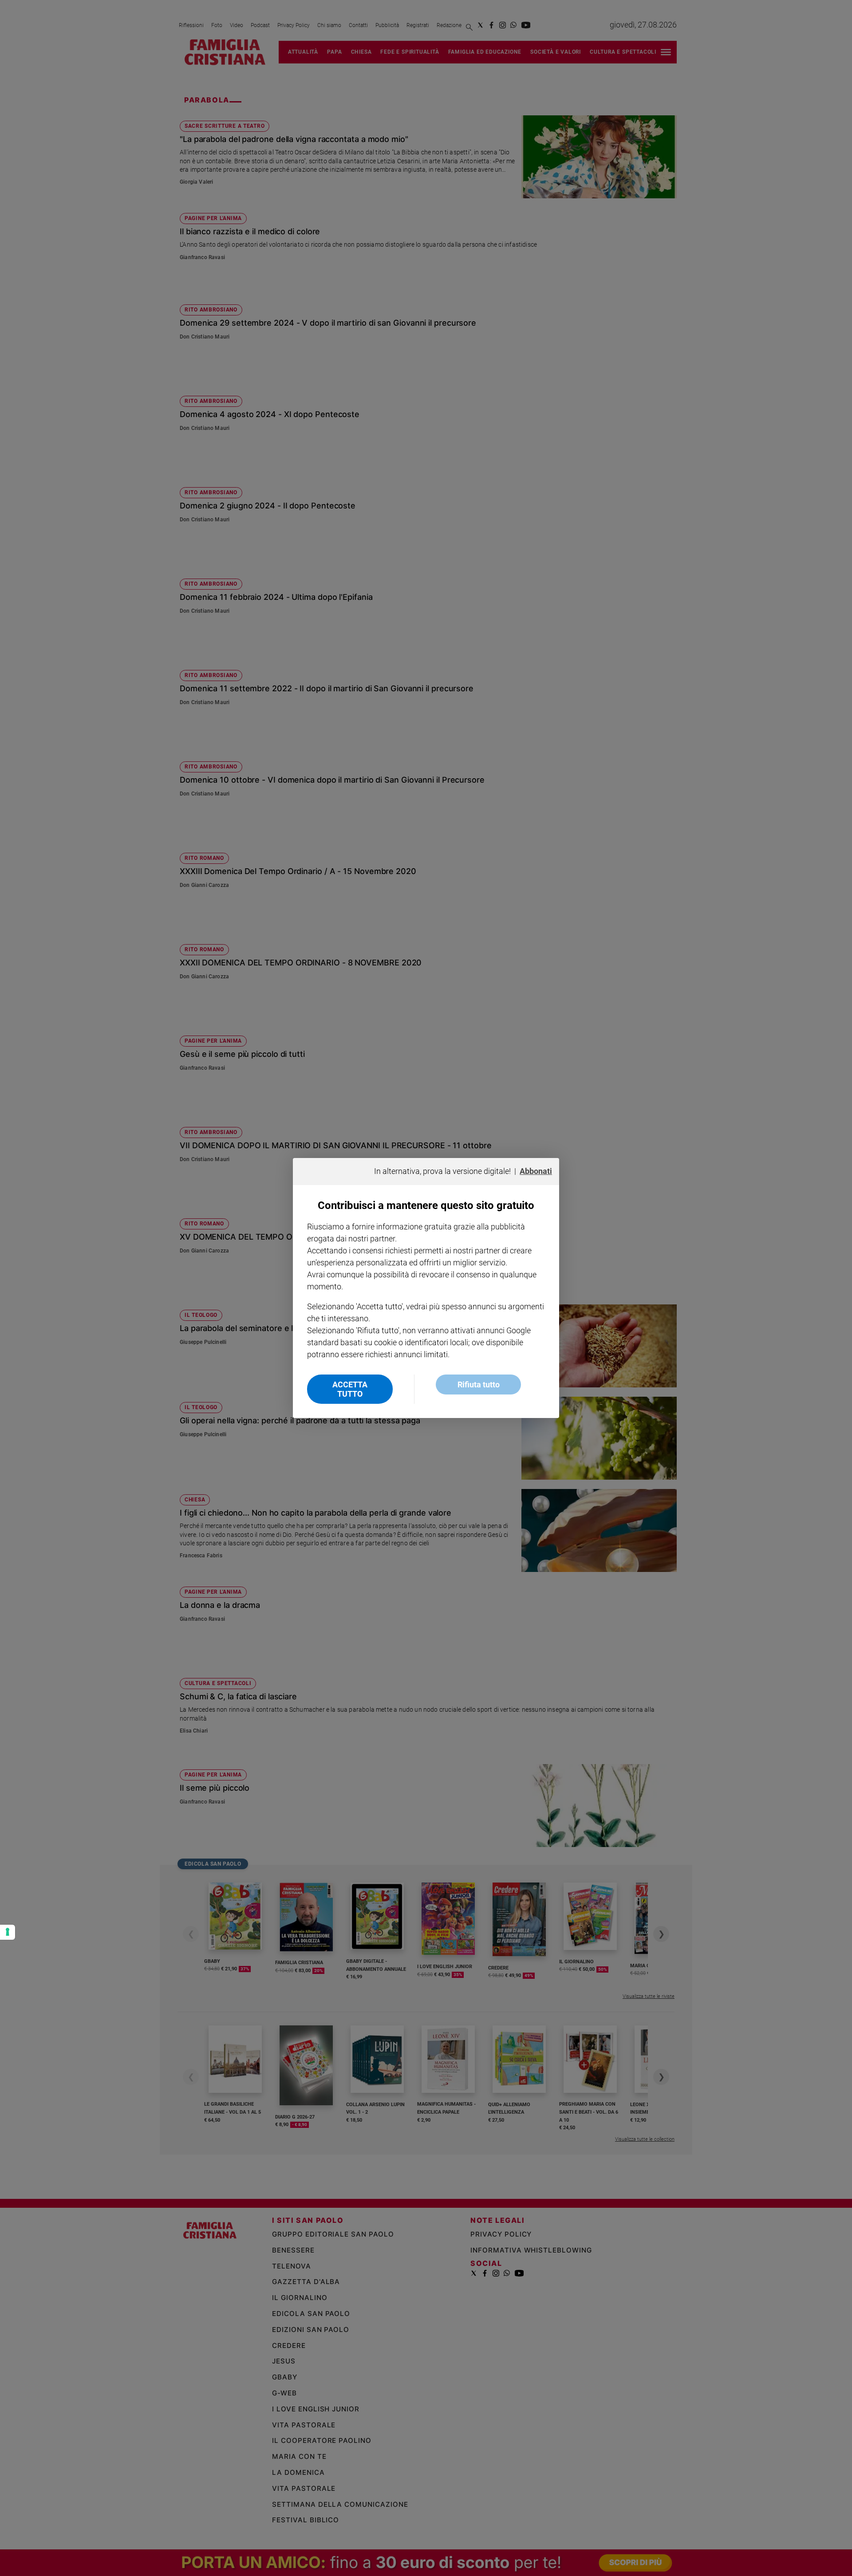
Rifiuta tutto (479, 1385)
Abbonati (536, 1171)
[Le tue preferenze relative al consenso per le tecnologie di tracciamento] (8, 1932)
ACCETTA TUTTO (350, 1389)
